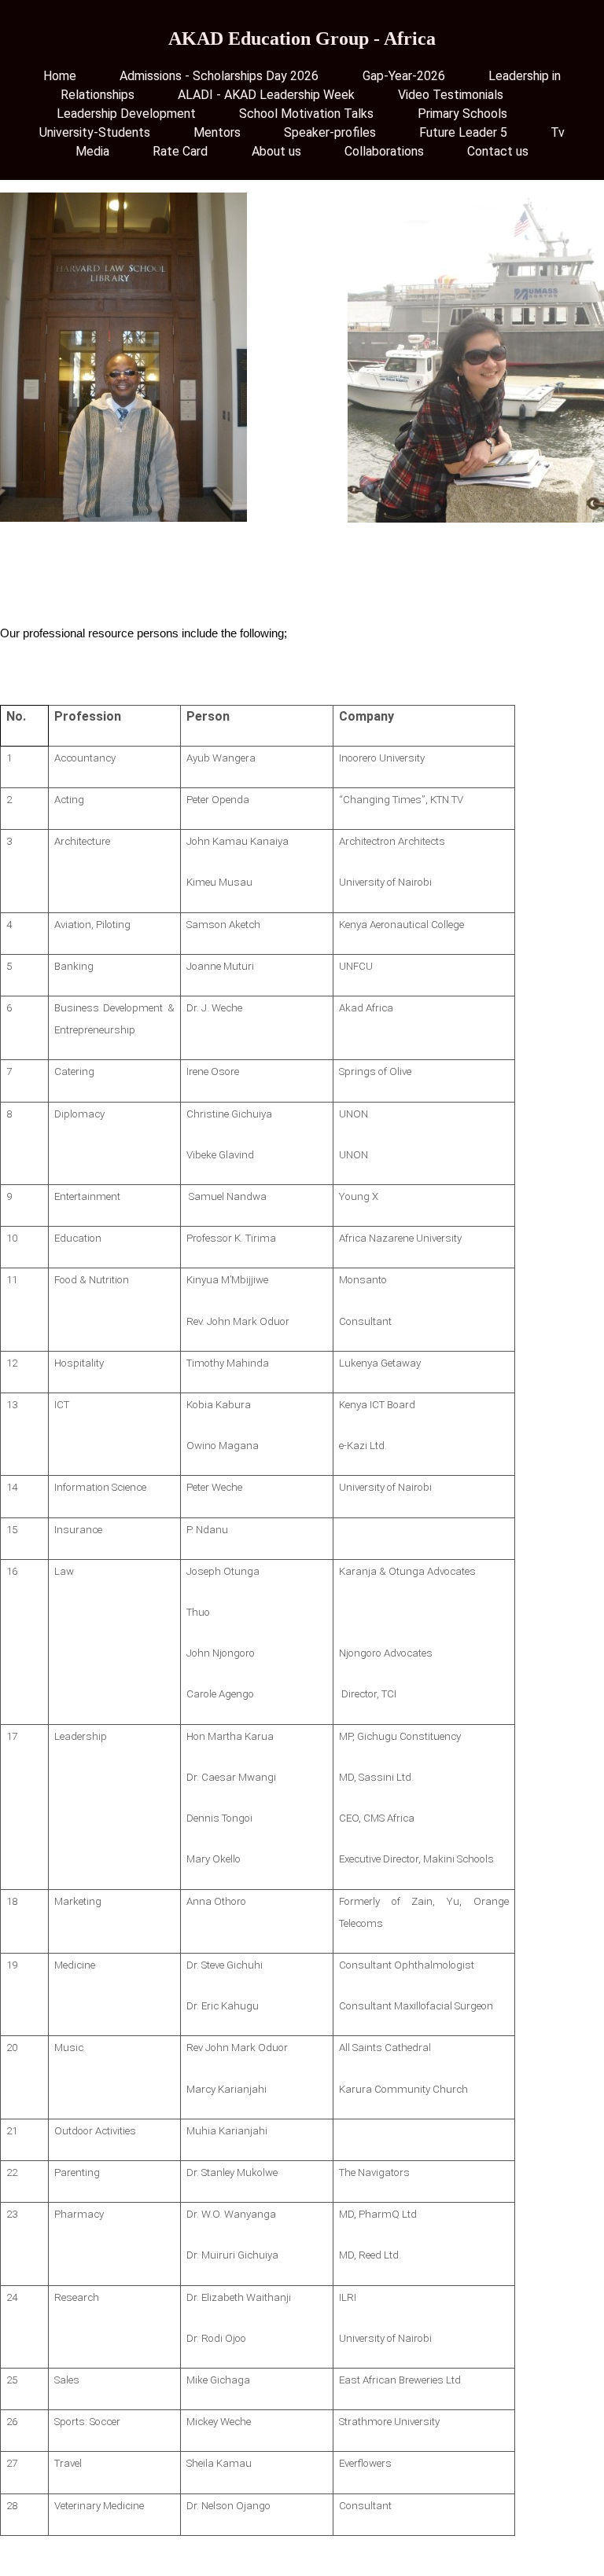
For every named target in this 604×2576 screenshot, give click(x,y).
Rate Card (180, 151)
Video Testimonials (451, 95)
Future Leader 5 (463, 132)
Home (60, 76)
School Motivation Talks (306, 114)
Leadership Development (126, 114)
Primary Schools (462, 114)
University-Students (95, 132)
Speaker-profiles (330, 132)
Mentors (217, 132)
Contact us (498, 151)
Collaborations (384, 151)
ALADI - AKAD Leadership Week (266, 95)
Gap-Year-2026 (404, 76)
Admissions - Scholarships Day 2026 (219, 76)
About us (276, 151)
